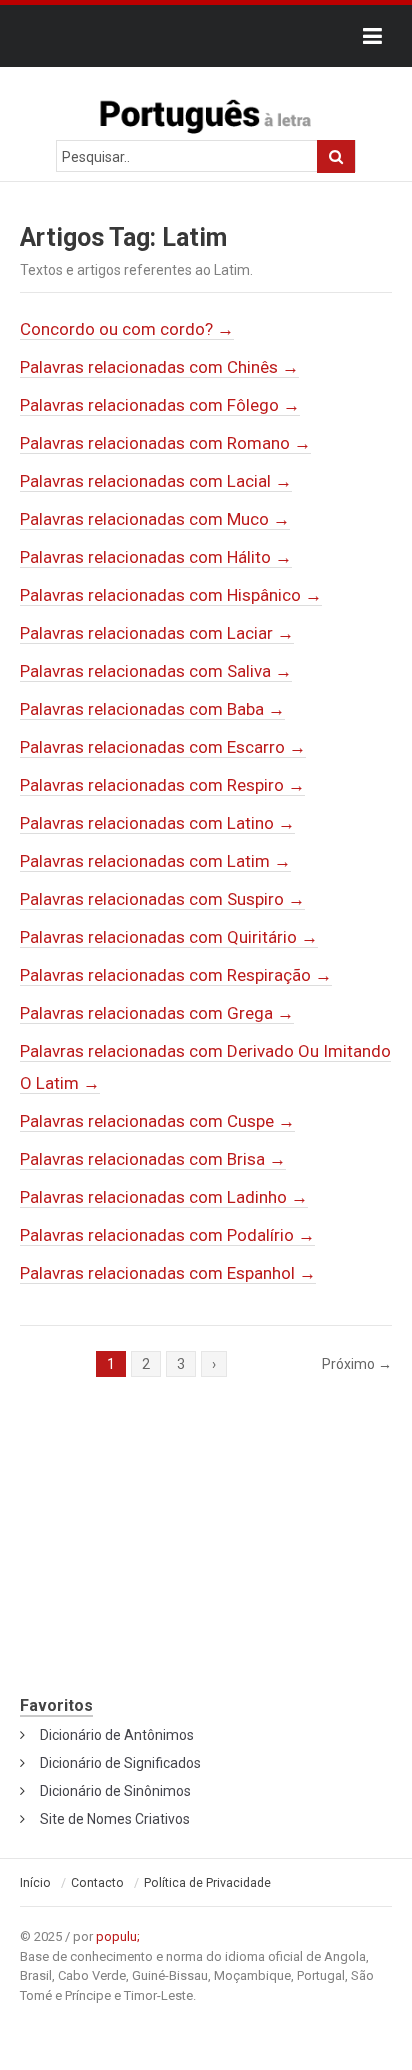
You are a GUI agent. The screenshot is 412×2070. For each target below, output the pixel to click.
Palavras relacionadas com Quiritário (169, 937)
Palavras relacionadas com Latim (155, 861)
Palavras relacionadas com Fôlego (160, 405)
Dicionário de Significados (120, 1763)
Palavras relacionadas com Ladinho (164, 1197)
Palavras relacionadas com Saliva (156, 671)
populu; (118, 1936)
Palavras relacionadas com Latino (157, 823)
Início (35, 1883)
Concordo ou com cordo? (127, 329)
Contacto (97, 1883)
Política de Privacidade (207, 1883)
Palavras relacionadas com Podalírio (167, 1235)
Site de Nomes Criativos (115, 1819)
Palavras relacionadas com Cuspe (157, 1121)
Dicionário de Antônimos (117, 1735)
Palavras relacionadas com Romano (165, 443)
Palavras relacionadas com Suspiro (162, 899)
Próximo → (357, 1364)
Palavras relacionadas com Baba (152, 709)
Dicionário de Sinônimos (115, 1791)
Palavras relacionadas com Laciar (157, 633)
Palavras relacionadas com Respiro (162, 785)
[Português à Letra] (206, 112)
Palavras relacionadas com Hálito (156, 557)
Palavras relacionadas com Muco (155, 519)
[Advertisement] (206, 1547)
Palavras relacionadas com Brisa (153, 1159)
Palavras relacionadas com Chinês (159, 367)
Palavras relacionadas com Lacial (156, 481)
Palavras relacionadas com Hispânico (171, 595)
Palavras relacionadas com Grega (157, 1013)
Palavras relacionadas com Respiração (176, 975)
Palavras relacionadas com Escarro (163, 747)
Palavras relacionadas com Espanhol (168, 1273)
